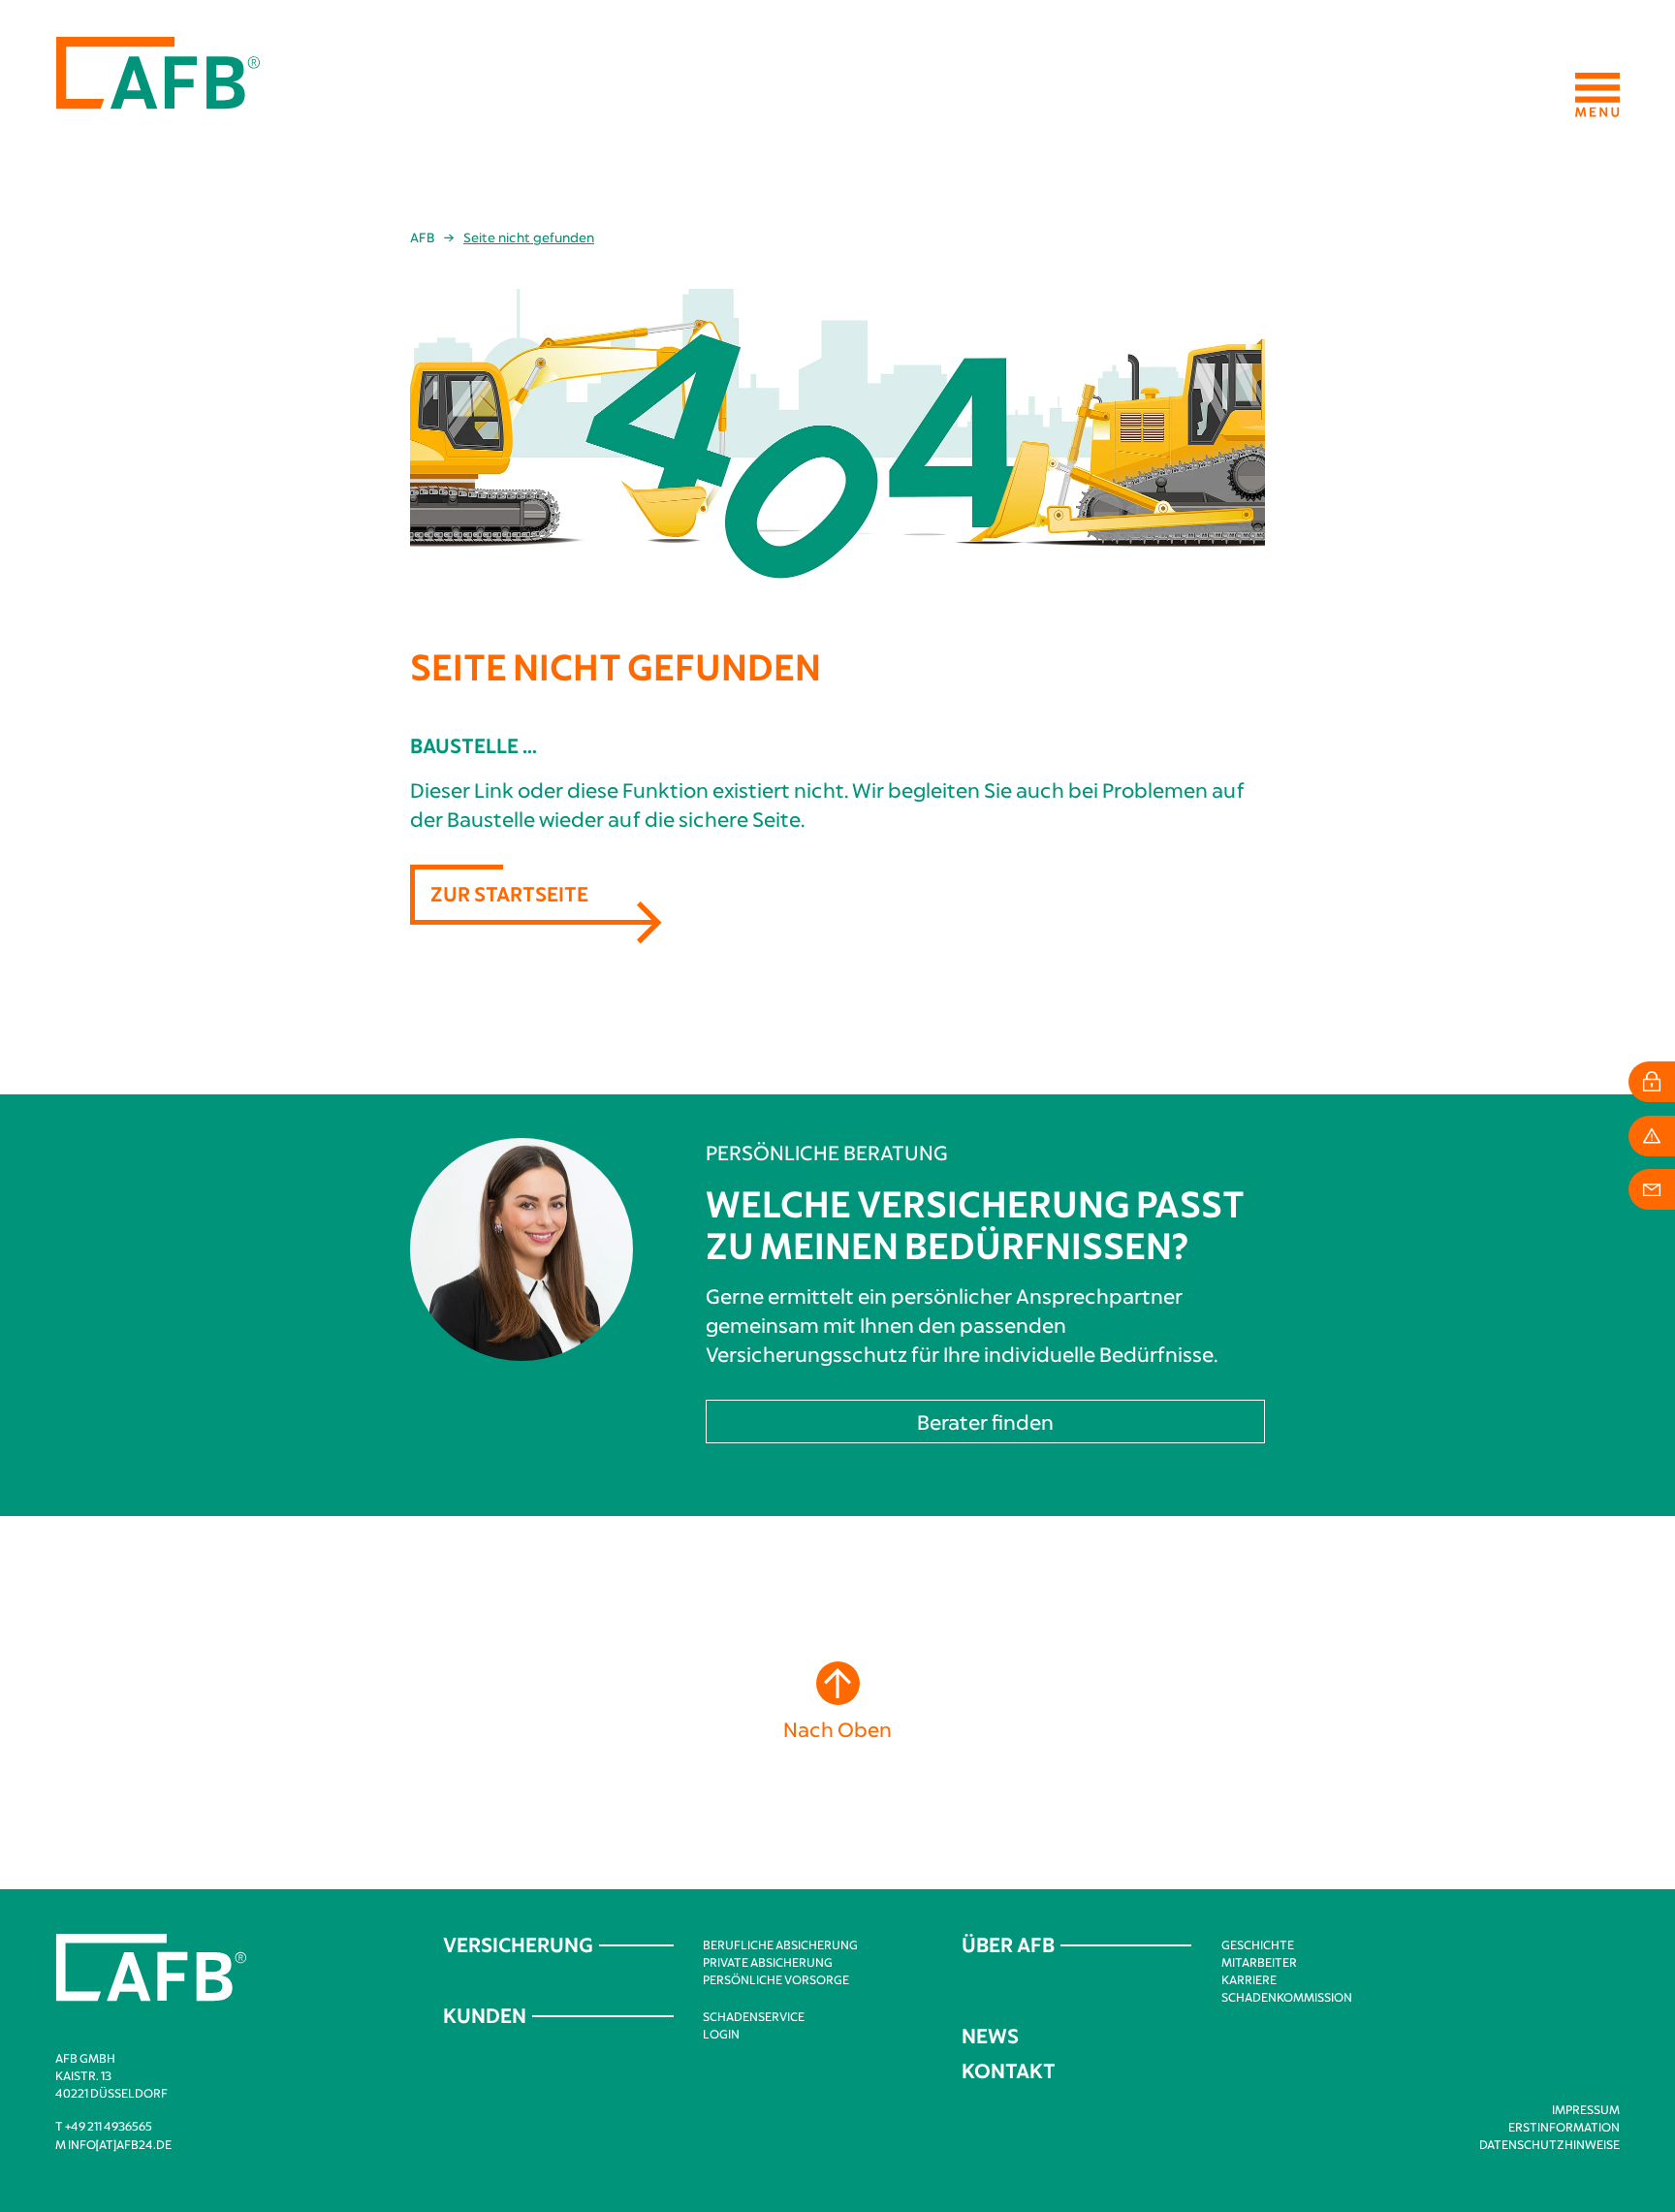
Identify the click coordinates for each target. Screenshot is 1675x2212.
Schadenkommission (1287, 1997)
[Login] (1652, 1082)
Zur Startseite (509, 893)
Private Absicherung (768, 1962)
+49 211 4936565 (109, 2126)
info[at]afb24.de (120, 2144)
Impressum (1586, 2109)
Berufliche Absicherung (780, 1944)
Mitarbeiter (1259, 1962)
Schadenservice (754, 2016)
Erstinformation (1564, 2127)
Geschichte (1258, 1944)
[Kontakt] (1652, 1189)
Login (721, 2034)
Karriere (1249, 1979)
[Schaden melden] (1652, 1136)
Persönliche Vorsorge (776, 1979)
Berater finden (985, 1422)
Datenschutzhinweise (1549, 2144)
